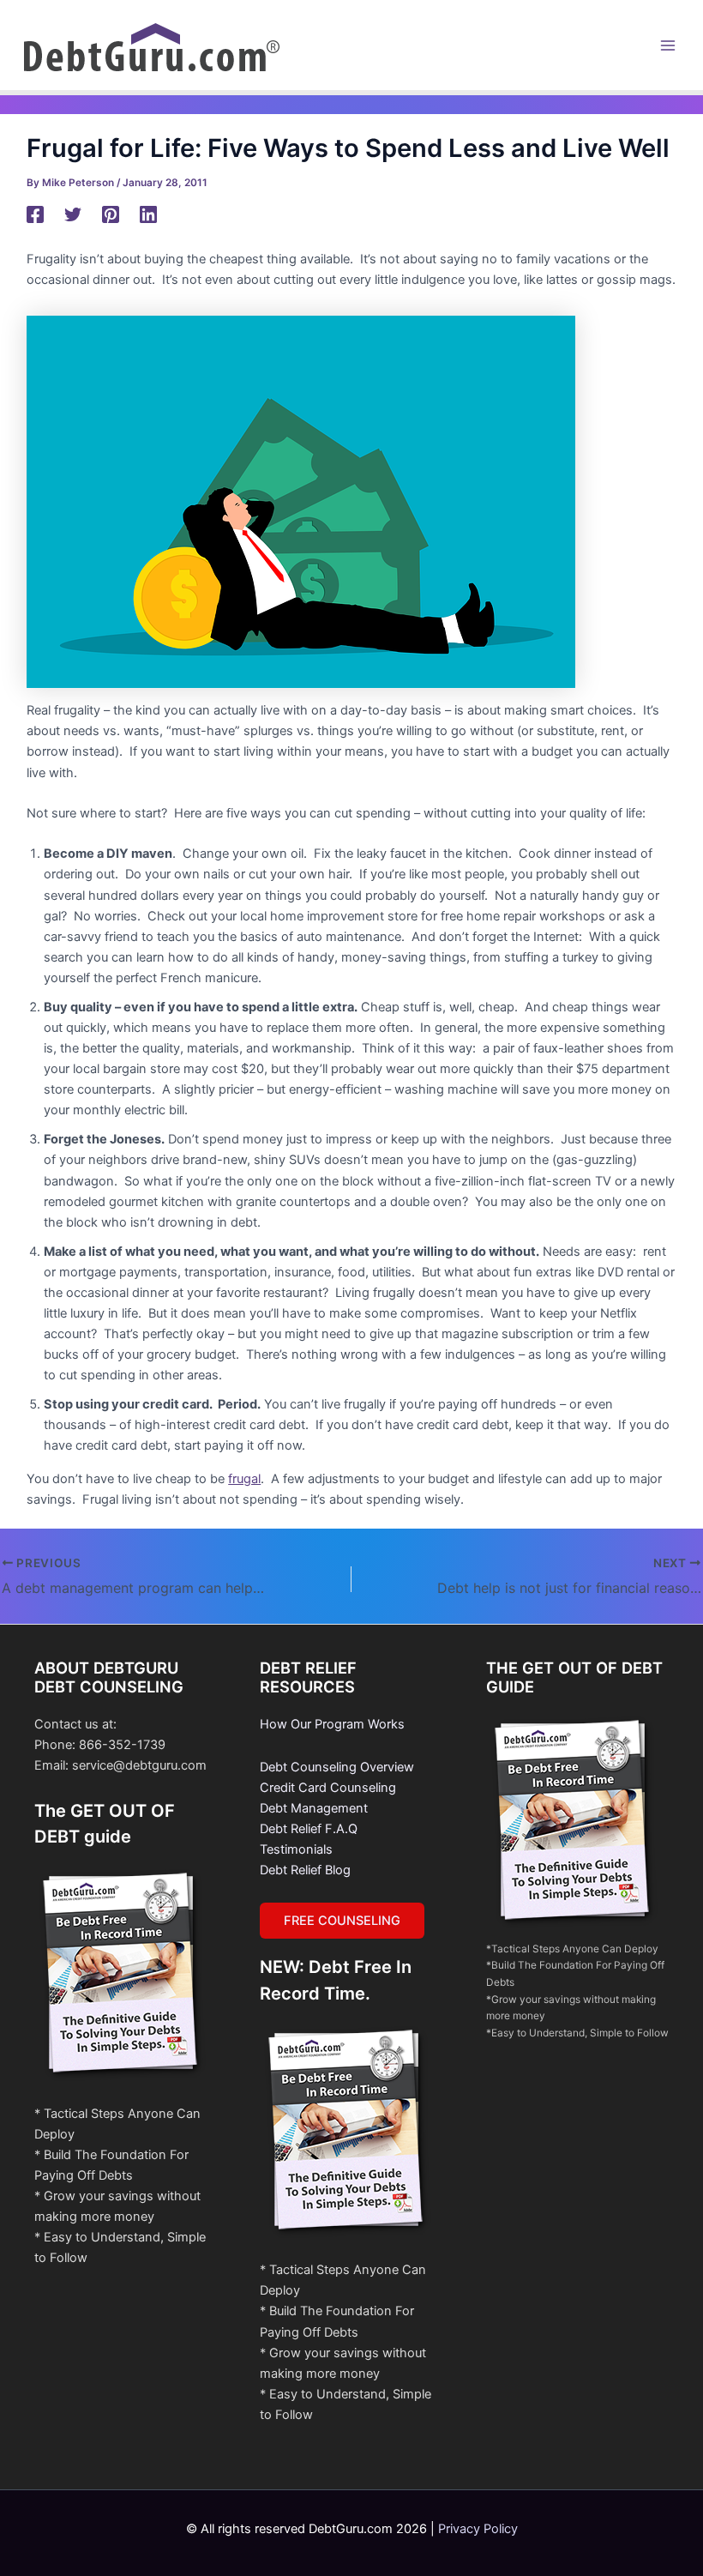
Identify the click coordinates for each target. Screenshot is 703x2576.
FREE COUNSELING (342, 1921)
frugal (244, 1479)
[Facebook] (35, 214)
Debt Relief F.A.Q (309, 1829)
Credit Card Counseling (328, 1788)
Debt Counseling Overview (337, 1767)
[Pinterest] (111, 214)
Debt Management (314, 1808)
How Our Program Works (332, 1724)
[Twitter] (73, 214)
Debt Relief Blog (305, 1870)
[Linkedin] (148, 214)
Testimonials (296, 1849)
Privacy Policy (478, 2529)
